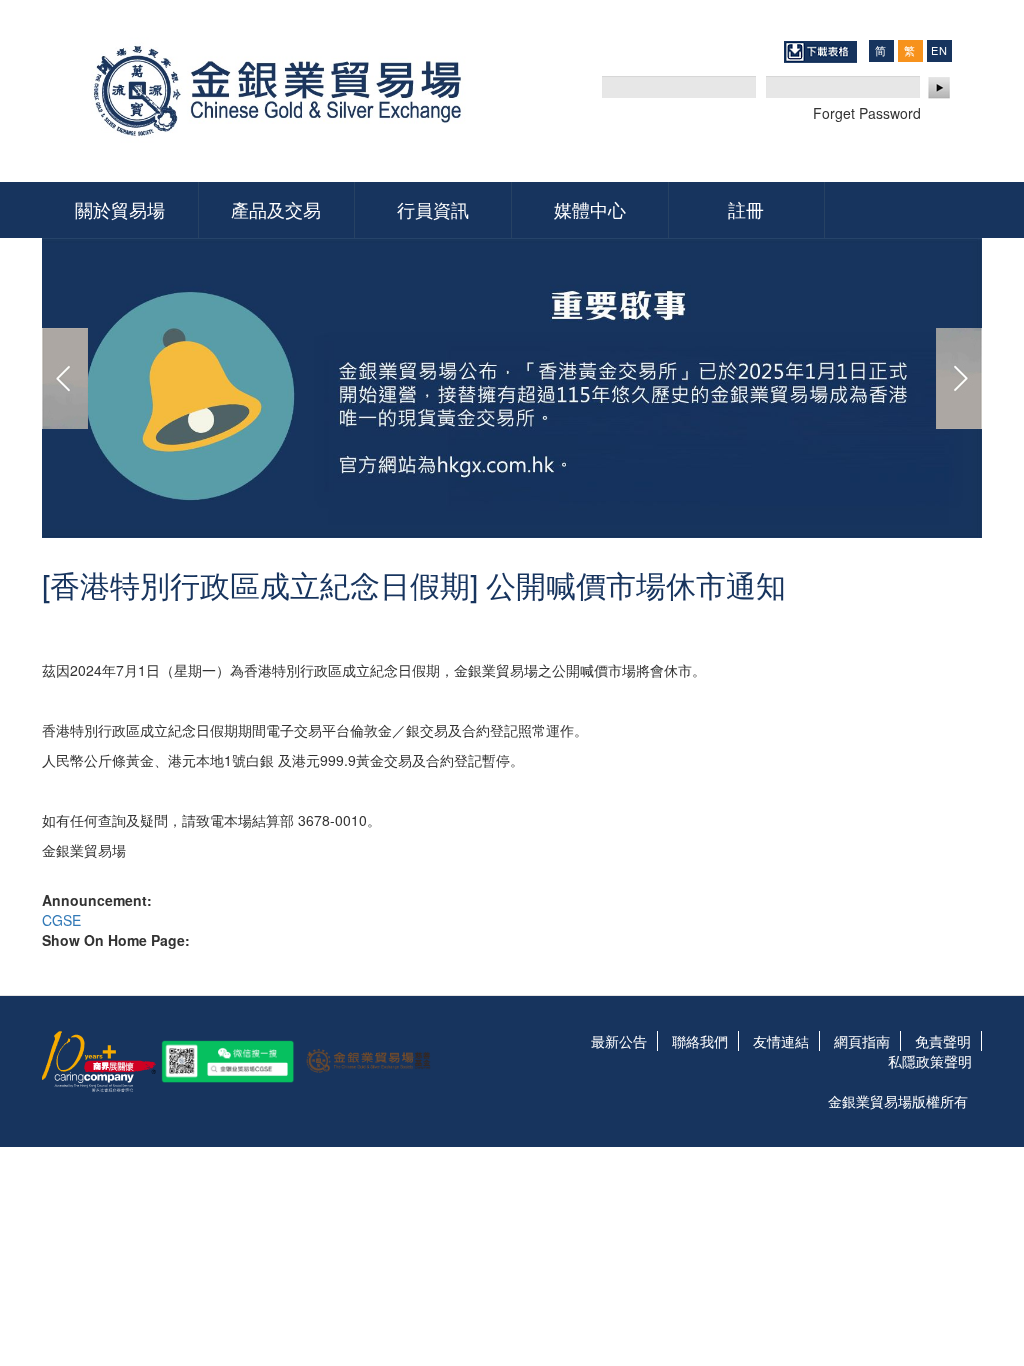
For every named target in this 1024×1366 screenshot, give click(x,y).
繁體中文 (910, 50)
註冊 (746, 209)
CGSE (61, 920)
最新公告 (619, 1041)
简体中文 (881, 50)
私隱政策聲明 (930, 1061)
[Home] (284, 91)
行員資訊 (433, 209)
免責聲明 (943, 1041)
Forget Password (867, 113)
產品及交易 (276, 209)
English (939, 50)
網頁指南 (862, 1041)
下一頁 (959, 378)
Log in (940, 88)
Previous (65, 378)
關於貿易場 (120, 209)
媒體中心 (590, 209)
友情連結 (781, 1041)
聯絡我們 (700, 1041)
